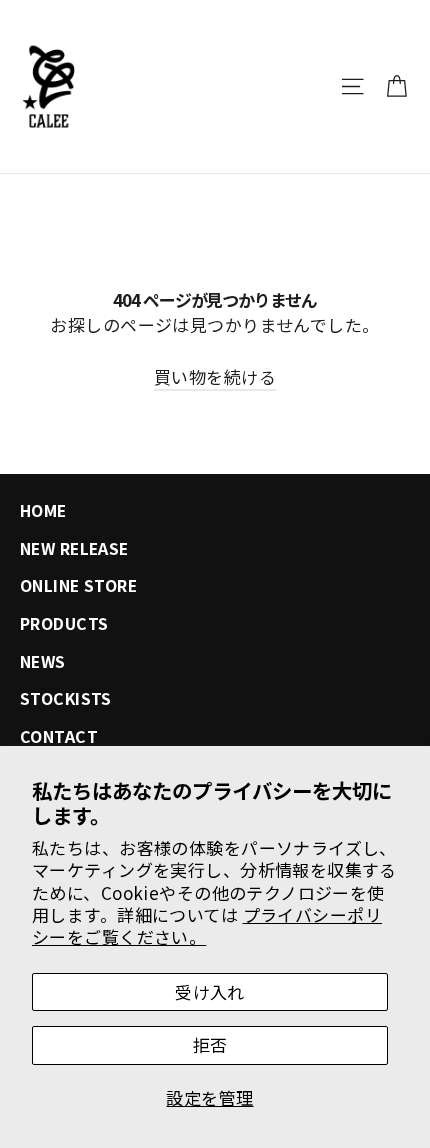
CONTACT (59, 736)
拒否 (210, 1044)
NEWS (43, 661)
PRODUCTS (64, 623)
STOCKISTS (66, 698)
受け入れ (210, 991)
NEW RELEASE (74, 548)
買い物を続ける (215, 376)
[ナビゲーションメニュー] (352, 86)
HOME (43, 510)
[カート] (396, 86)
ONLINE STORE (78, 585)
